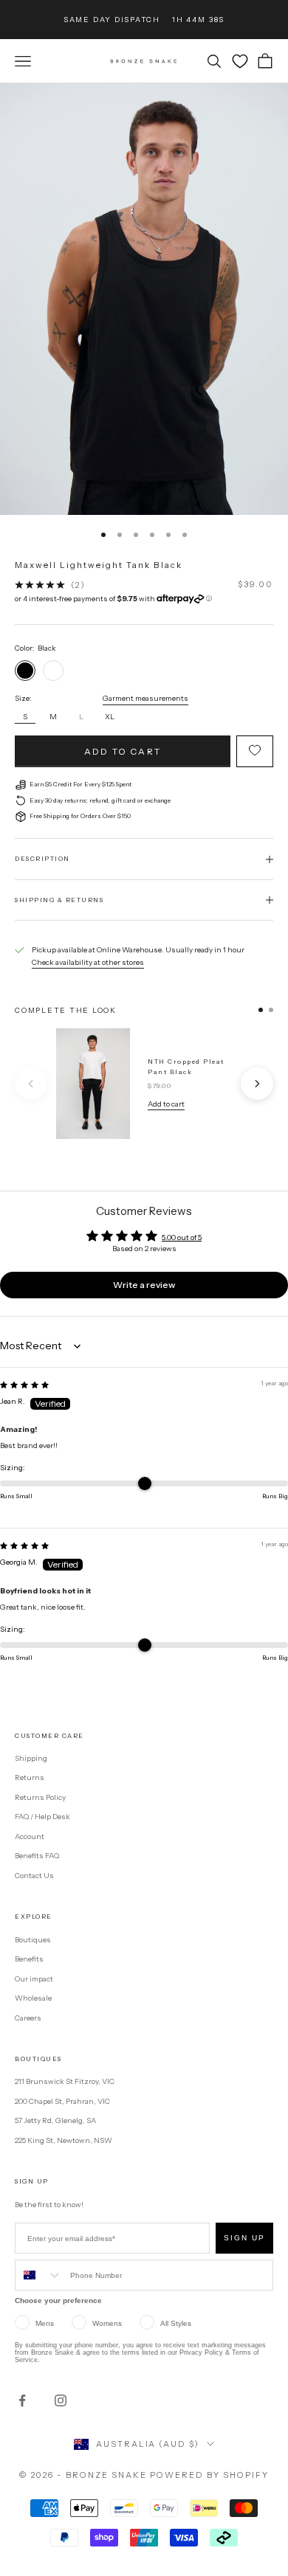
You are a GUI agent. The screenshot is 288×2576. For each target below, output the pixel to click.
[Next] (257, 1084)
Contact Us (34, 1876)
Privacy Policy (201, 2352)
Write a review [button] (144, 1285)
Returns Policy (40, 1797)
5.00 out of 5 (182, 1237)
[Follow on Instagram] (61, 2400)
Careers (28, 2018)
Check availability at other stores (88, 962)
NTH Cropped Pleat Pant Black (186, 1067)
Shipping (31, 1758)
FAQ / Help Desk (42, 1817)
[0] (240, 61)
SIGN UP (244, 2238)
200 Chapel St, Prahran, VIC (62, 2101)
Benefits (29, 1959)
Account (30, 1836)
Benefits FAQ (37, 1856)
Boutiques (33, 1940)
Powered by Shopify (209, 2475)
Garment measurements (145, 698)
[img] (24, 1385)
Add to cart (123, 751)
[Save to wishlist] (255, 751)
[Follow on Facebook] (22, 2400)
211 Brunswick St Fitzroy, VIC (65, 2081)
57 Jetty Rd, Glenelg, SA (55, 2120)
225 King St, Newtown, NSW (64, 2140)
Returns (30, 1777)
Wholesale (33, 1998)
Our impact (34, 1979)
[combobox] (39, 2275)
